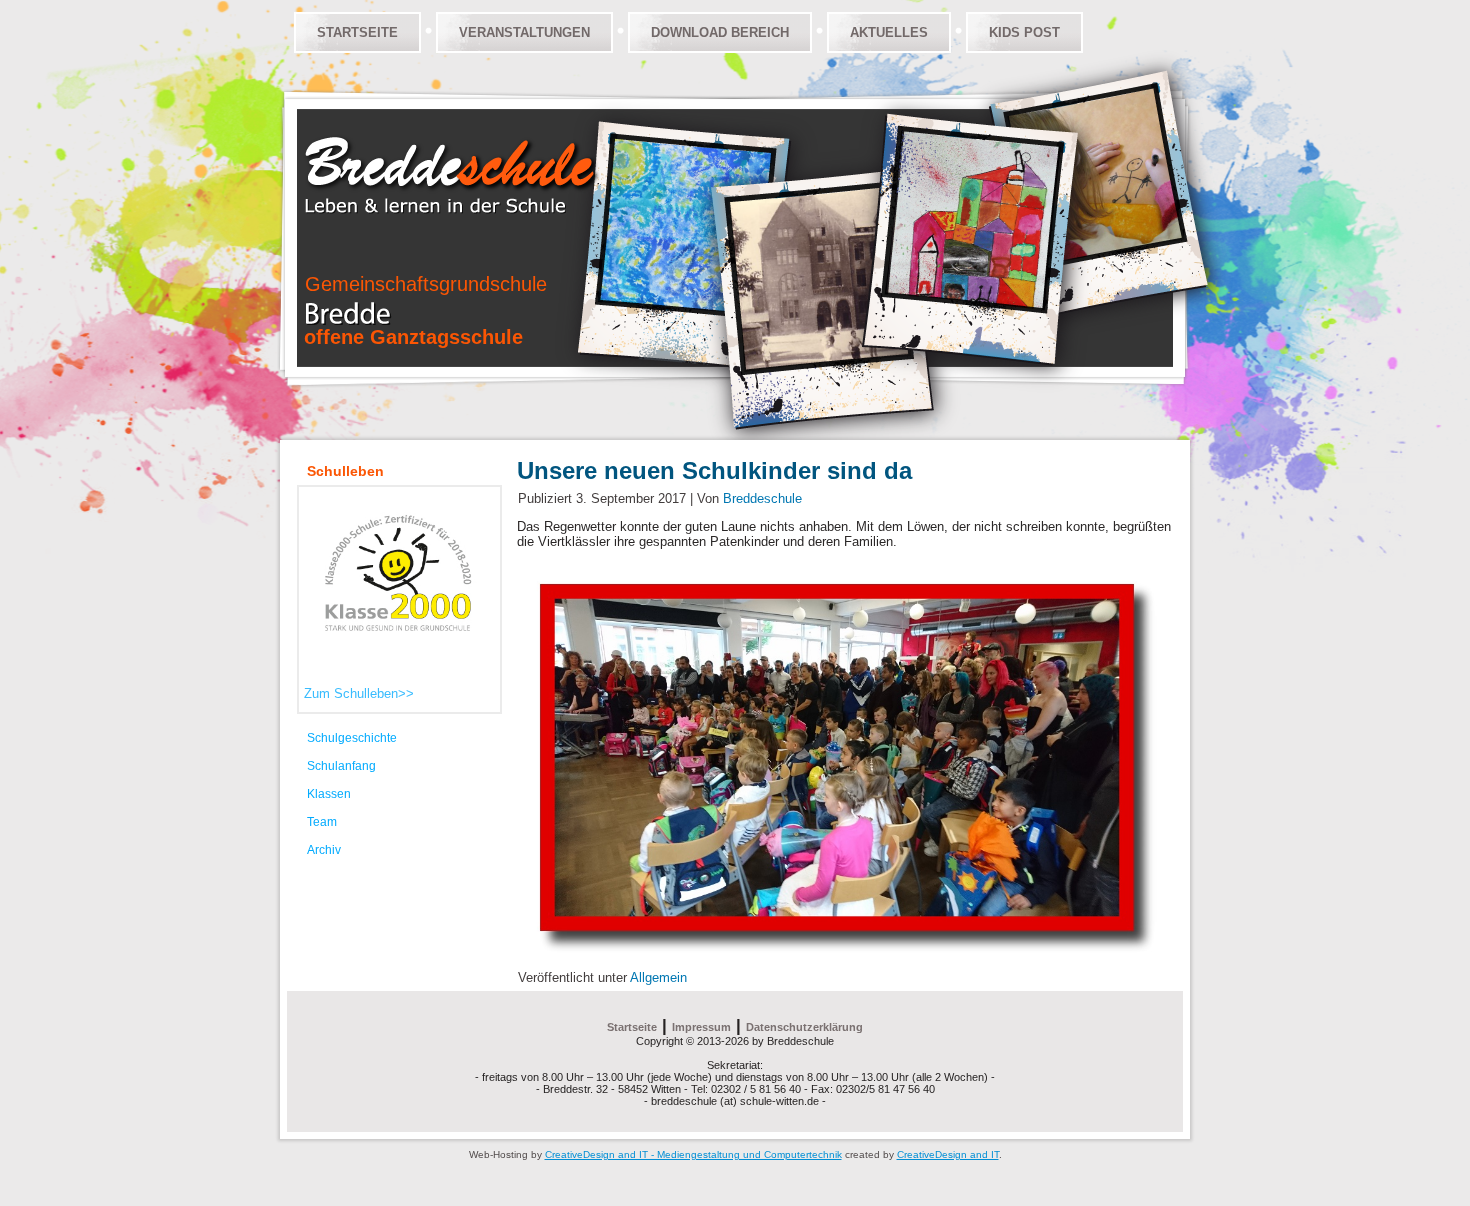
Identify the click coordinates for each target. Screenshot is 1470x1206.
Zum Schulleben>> (359, 693)
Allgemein (658, 977)
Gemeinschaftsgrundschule (426, 284)
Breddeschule (762, 498)
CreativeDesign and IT (948, 1154)
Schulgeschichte (352, 738)
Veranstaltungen (524, 32)
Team (322, 822)
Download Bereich (720, 32)
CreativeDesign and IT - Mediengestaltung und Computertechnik (693, 1154)
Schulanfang (341, 766)
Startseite (357, 32)
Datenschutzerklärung (804, 1027)
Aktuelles (889, 32)
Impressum (701, 1027)
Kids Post (1024, 32)
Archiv (324, 850)
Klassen (329, 794)
